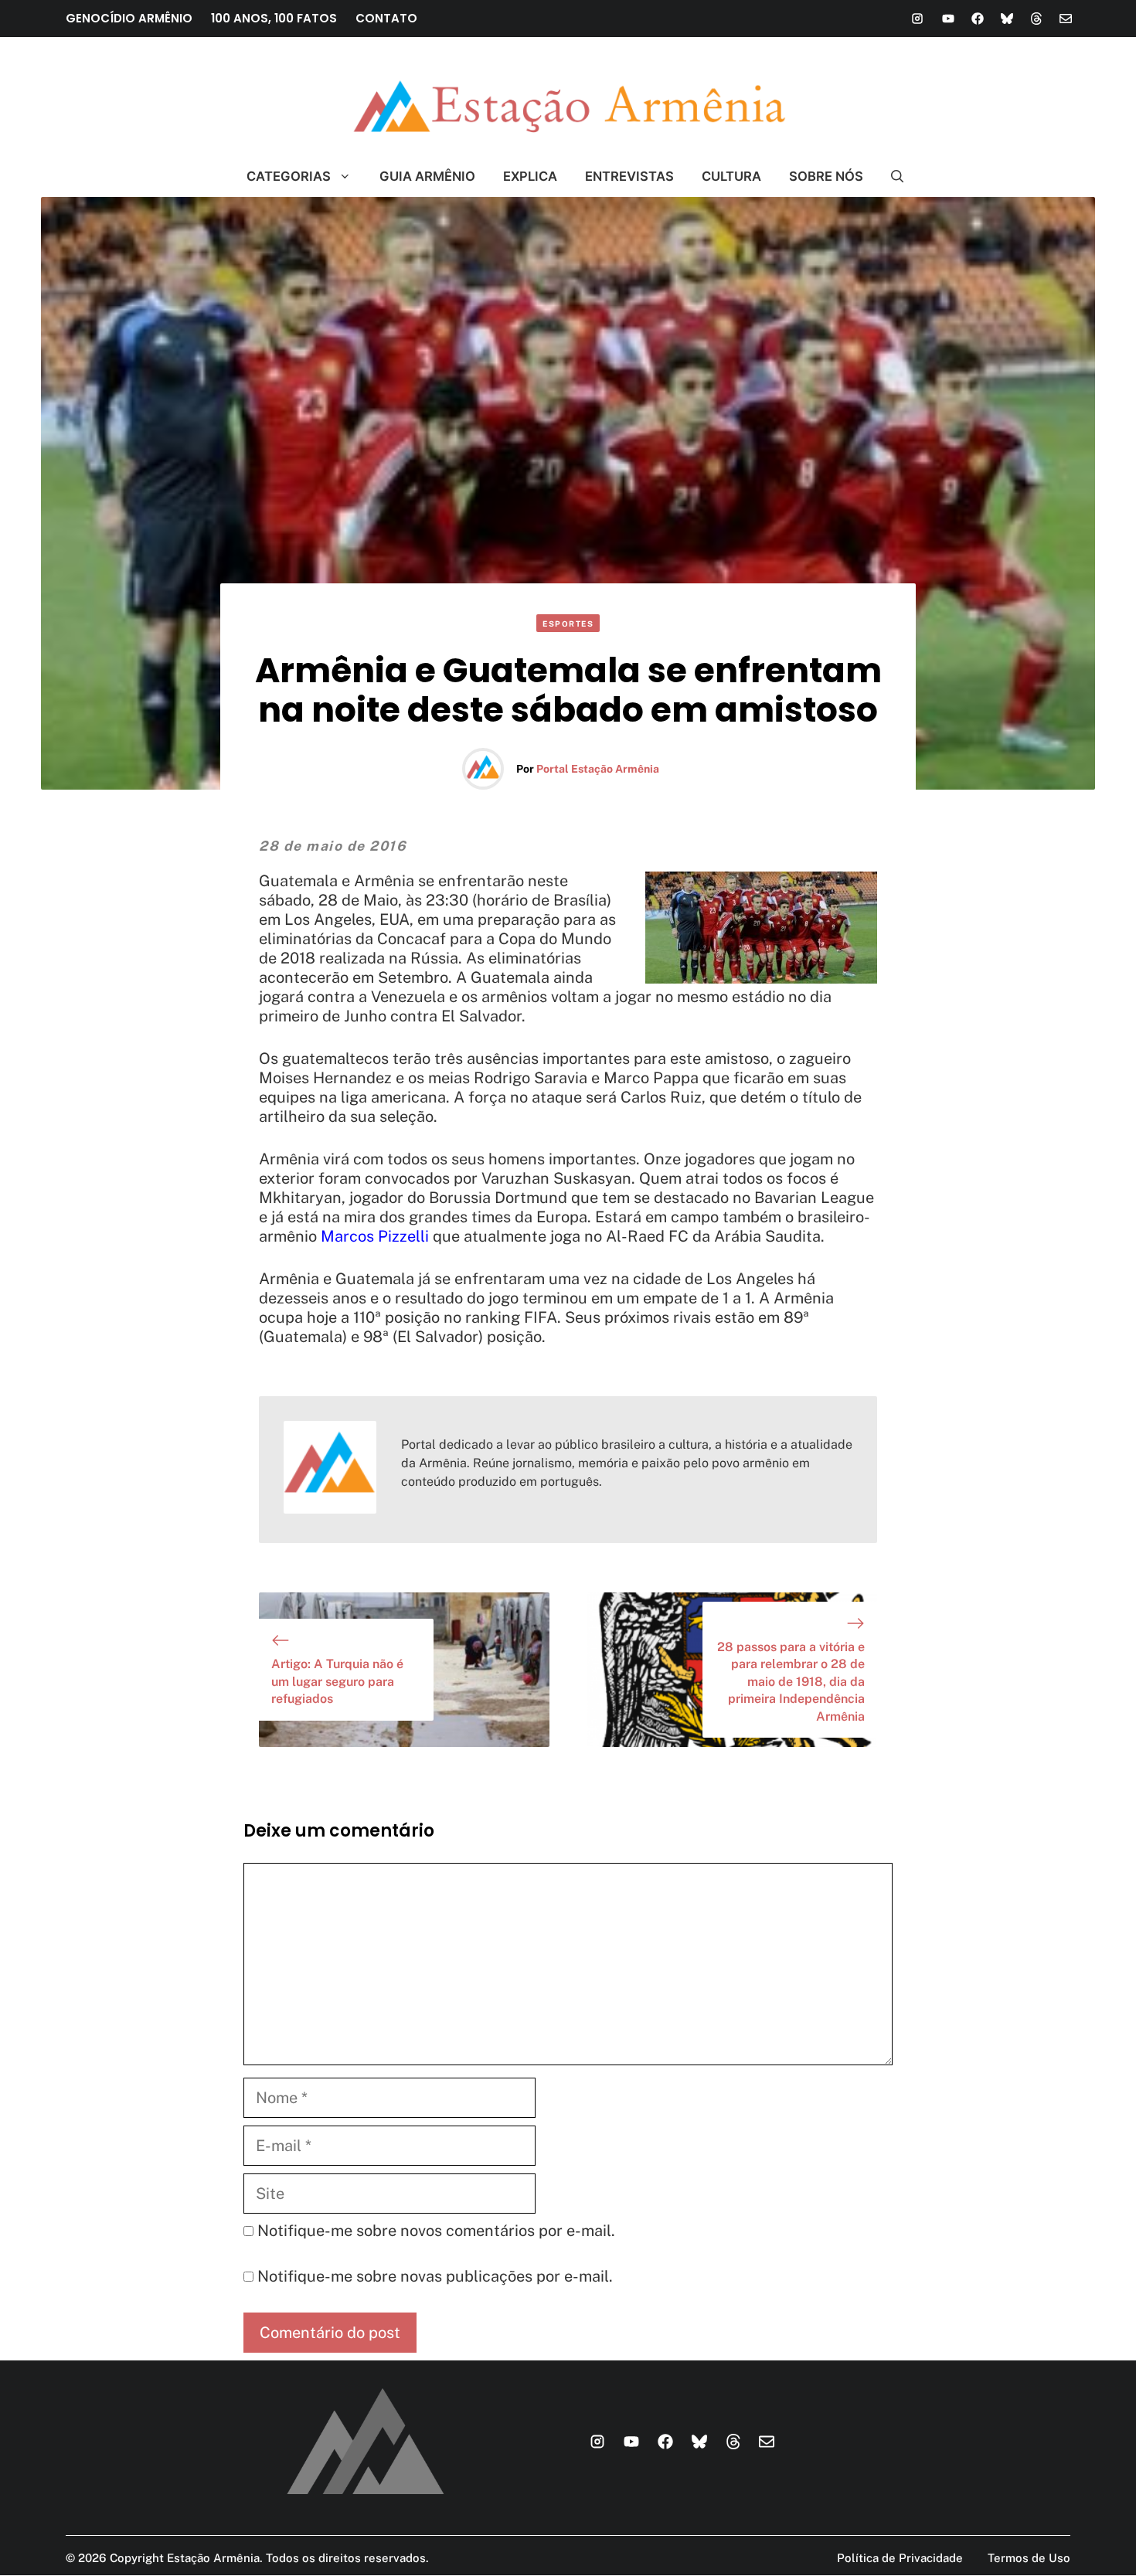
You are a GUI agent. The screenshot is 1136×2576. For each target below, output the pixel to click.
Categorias (289, 176)
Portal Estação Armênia (598, 769)
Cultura (731, 176)
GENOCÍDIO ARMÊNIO (129, 18)
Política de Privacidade (900, 2558)
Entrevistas (629, 176)
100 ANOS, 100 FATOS (274, 18)
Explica (530, 176)
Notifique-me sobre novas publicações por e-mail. (435, 2276)
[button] (891, 176)
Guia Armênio (427, 176)
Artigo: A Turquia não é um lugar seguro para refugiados (337, 1681)
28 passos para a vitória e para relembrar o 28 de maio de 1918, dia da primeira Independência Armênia (791, 1682)
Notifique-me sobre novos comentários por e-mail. (436, 2231)
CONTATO (386, 18)
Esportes (568, 624)
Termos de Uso (1029, 2558)
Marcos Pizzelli (375, 1236)
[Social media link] (917, 19)
